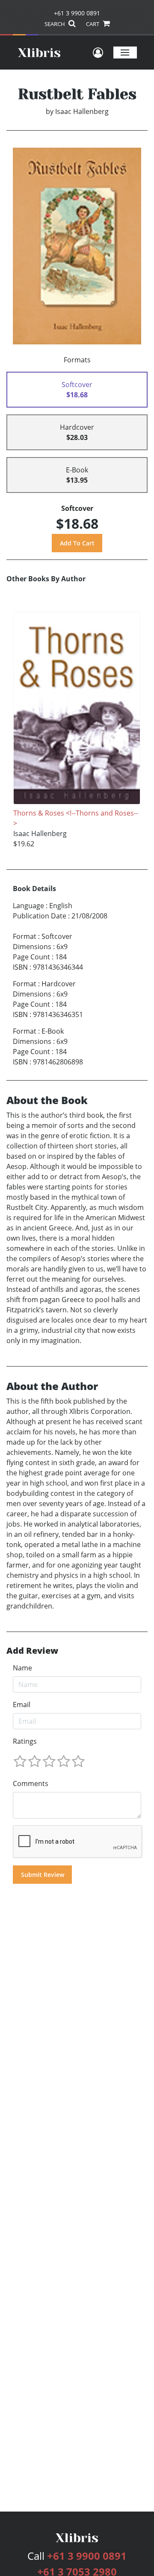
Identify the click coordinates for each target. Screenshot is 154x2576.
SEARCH (55, 24)
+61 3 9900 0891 (77, 13)
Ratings (25, 1741)
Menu (125, 52)
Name (22, 1668)
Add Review (32, 1651)
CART (93, 24)
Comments (31, 1783)
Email (22, 1705)
